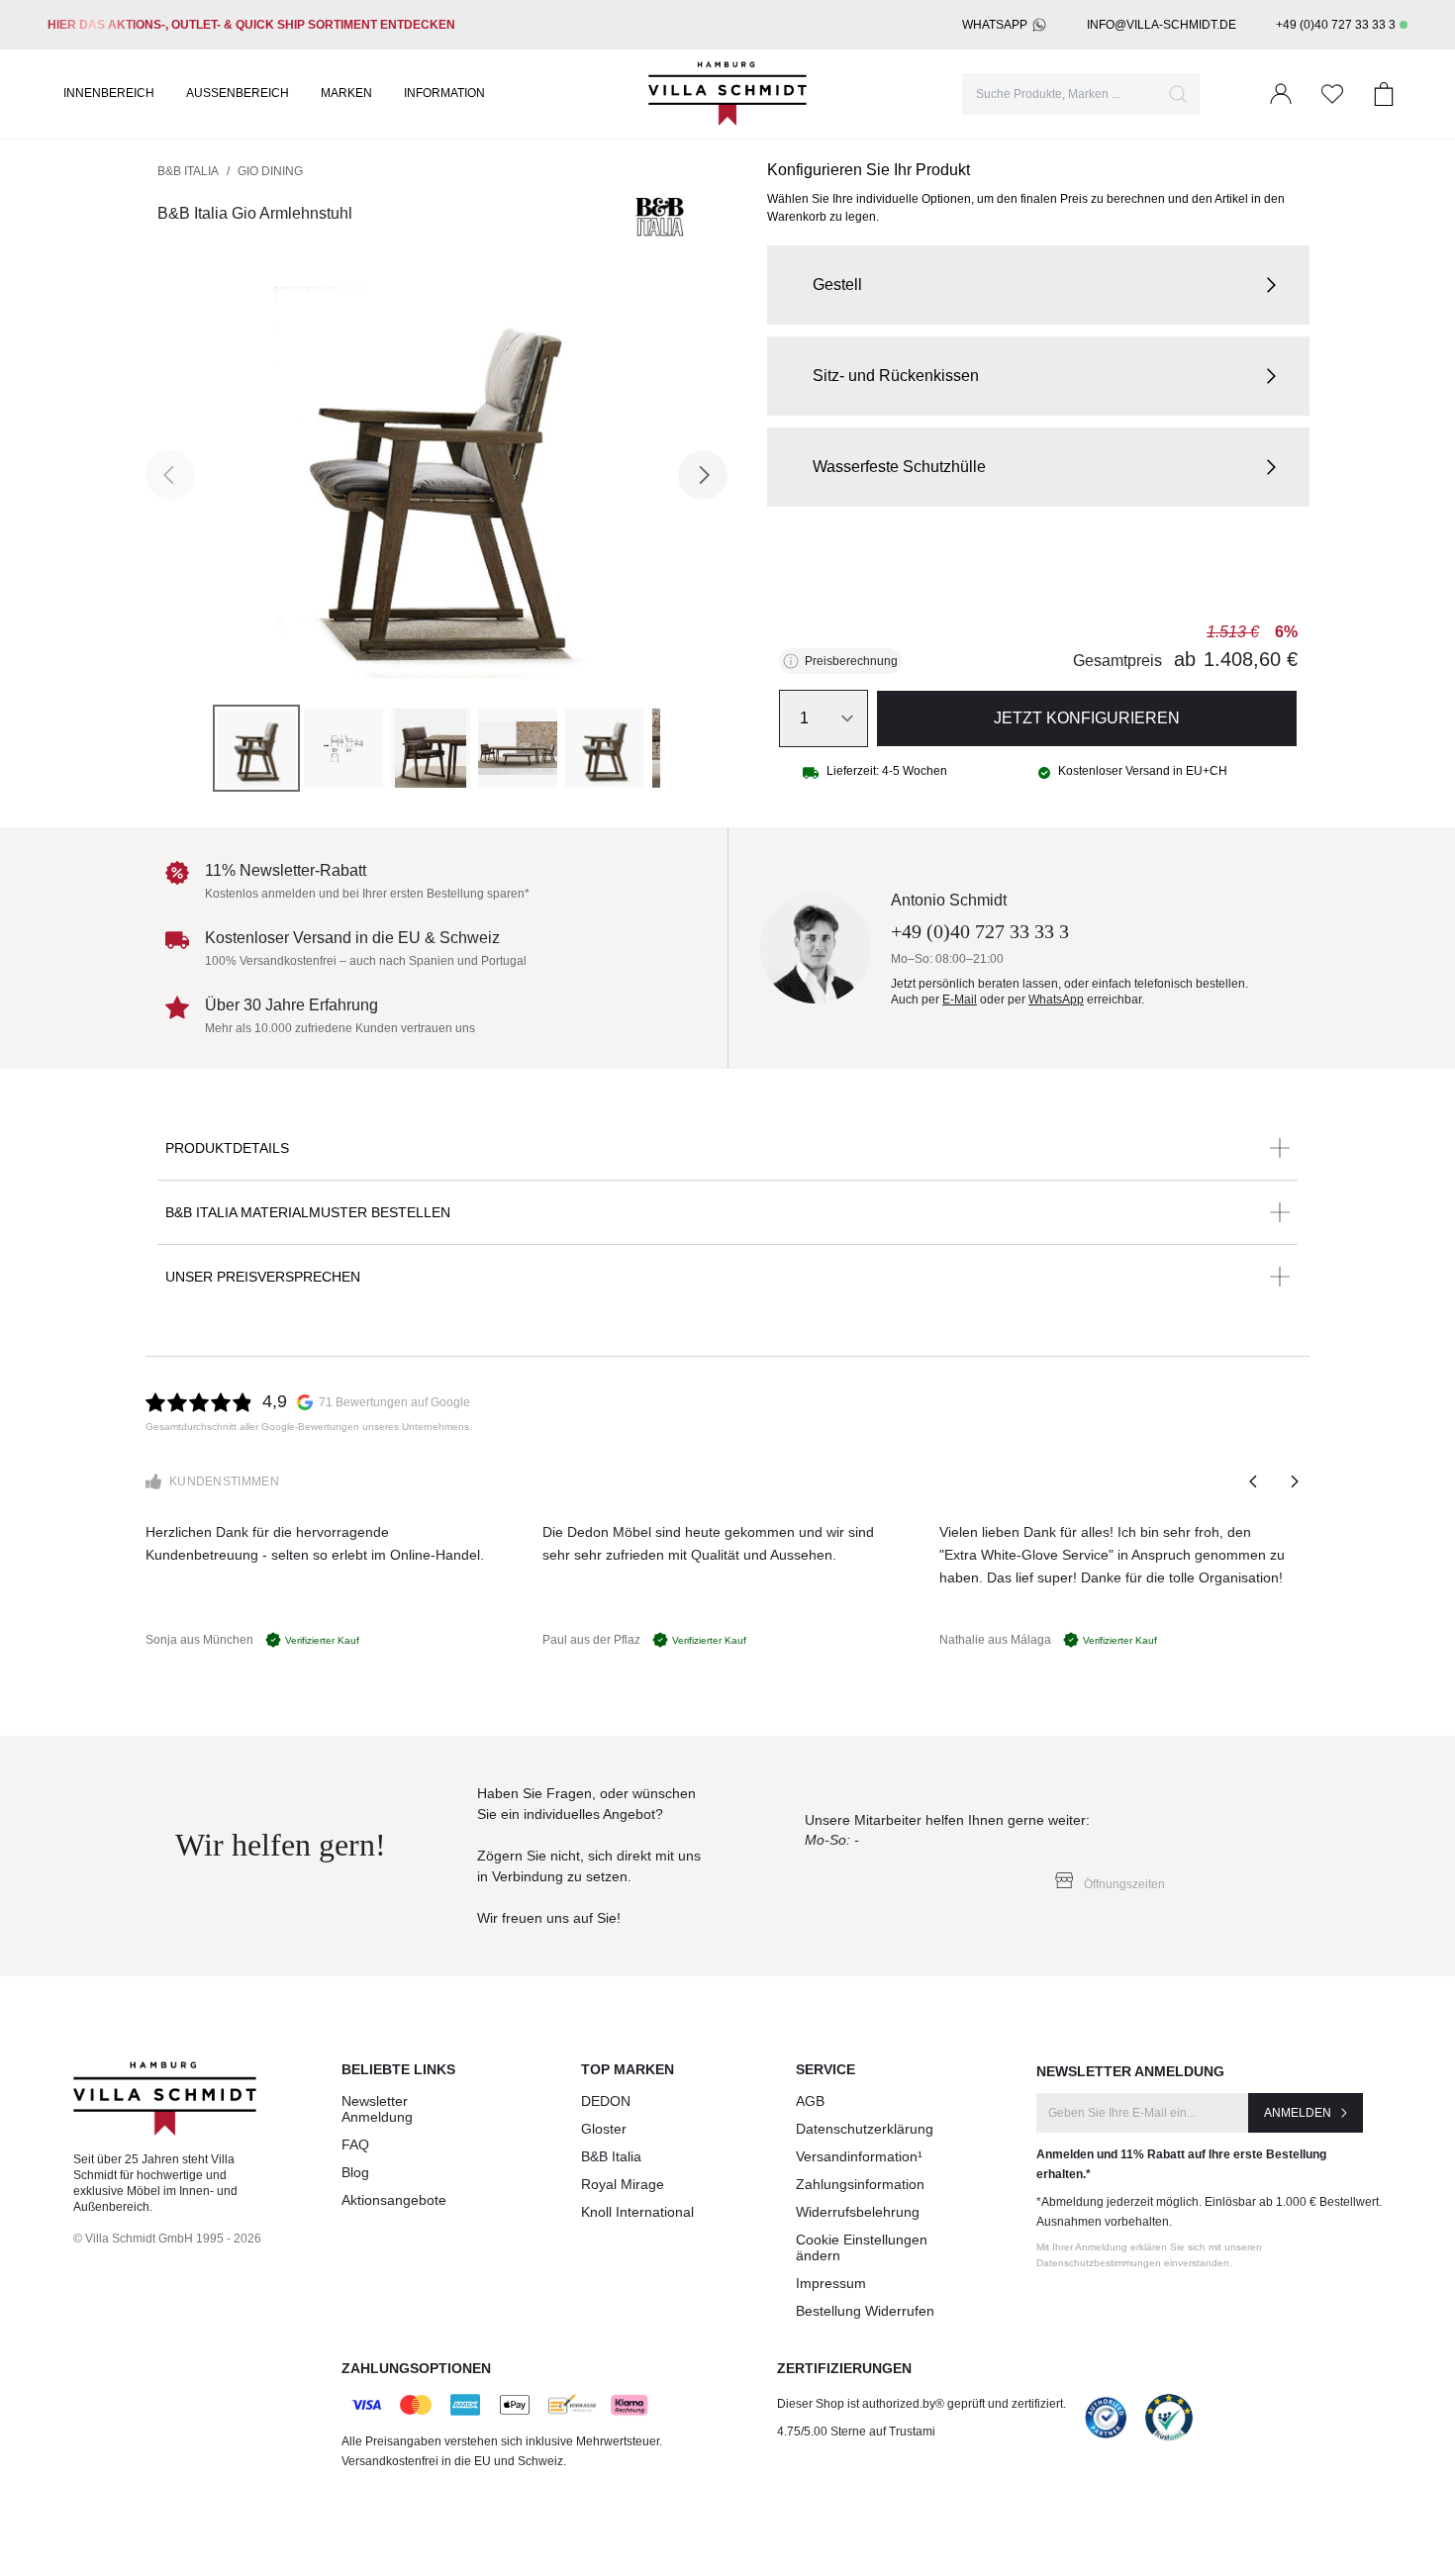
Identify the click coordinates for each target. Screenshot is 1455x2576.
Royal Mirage (623, 2184)
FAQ (355, 2145)
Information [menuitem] (444, 93)
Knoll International (637, 2212)
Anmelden (1298, 2113)
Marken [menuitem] (346, 93)
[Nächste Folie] (1294, 1481)
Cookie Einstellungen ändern (862, 2247)
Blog (355, 2172)
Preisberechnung (851, 661)
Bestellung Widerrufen (865, 2311)
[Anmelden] (1281, 94)
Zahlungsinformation (860, 2184)
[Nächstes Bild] (703, 475)
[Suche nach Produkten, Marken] (1178, 94)
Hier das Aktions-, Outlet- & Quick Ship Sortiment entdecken (251, 25)
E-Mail (960, 1000)
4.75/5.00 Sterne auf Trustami (856, 2432)
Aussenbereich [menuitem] (238, 93)
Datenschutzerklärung (865, 2129)
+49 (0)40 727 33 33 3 (1336, 25)
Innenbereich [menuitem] (109, 93)
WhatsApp (995, 25)
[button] (1038, 285)
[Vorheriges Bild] (170, 475)
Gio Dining (270, 171)
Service (825, 2069)
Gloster (604, 2129)
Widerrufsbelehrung (858, 2212)
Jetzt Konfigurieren (1087, 718)
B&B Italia (188, 171)
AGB (810, 2101)
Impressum (831, 2283)
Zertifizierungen (844, 2368)
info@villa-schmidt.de (1162, 25)
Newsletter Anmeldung (377, 2109)
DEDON (606, 2101)
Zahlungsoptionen (416, 2368)
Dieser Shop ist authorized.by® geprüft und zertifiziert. (921, 2404)
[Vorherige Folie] (1254, 1481)
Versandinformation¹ (859, 2156)
